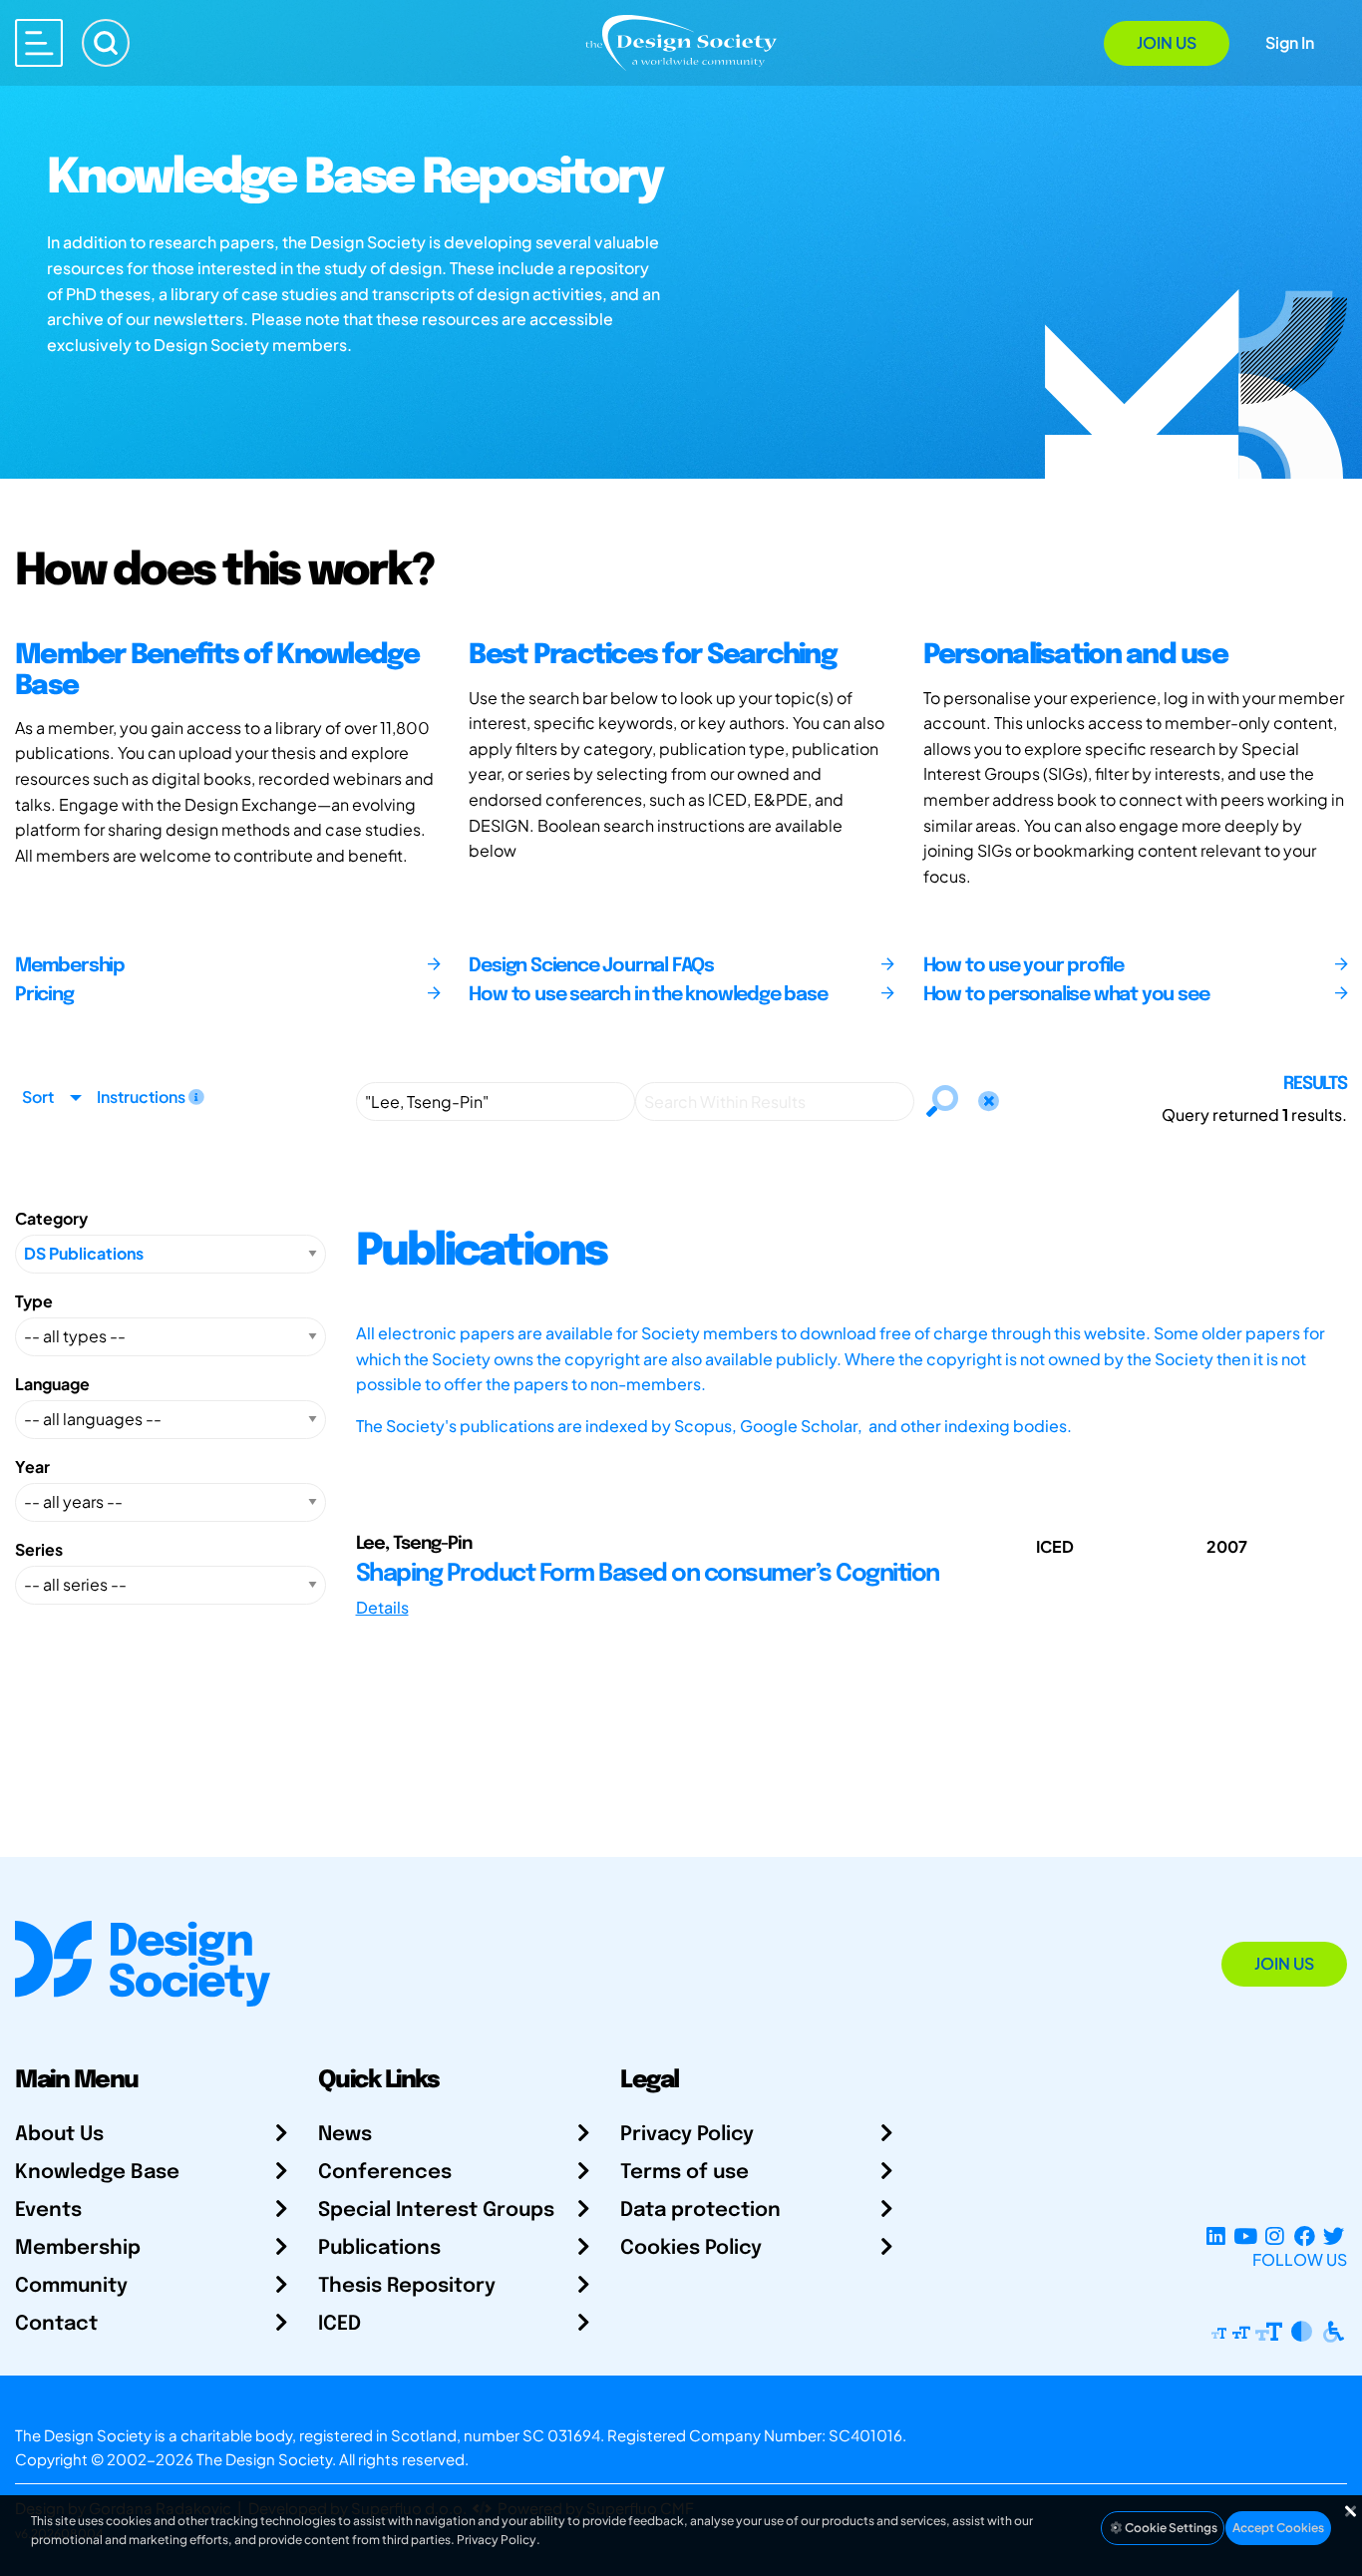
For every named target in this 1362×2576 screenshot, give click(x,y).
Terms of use (684, 2173)
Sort (38, 1097)
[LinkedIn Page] (1216, 2235)
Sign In (1290, 42)
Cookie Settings (1170, 2528)
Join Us (1167, 42)
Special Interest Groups (436, 2210)
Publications (379, 2248)
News (345, 2135)
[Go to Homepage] (681, 41)
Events (48, 2210)
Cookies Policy (691, 2248)
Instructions (143, 1097)
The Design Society (264, 2459)
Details (382, 1607)
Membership (78, 2248)
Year (32, 1467)
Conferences (385, 2173)
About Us (59, 2135)
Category (51, 1218)
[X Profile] (1334, 2235)
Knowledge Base (97, 2173)
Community (71, 2286)
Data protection (700, 2210)
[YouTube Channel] (1245, 2235)
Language (52, 1384)
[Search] (106, 43)
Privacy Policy (687, 2135)
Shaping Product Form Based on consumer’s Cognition (648, 1574)
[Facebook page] (1305, 2235)
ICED (340, 2324)
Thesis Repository (407, 2286)
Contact (56, 2324)
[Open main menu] (39, 43)
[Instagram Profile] (1275, 2235)
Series (39, 1549)
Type (34, 1301)
